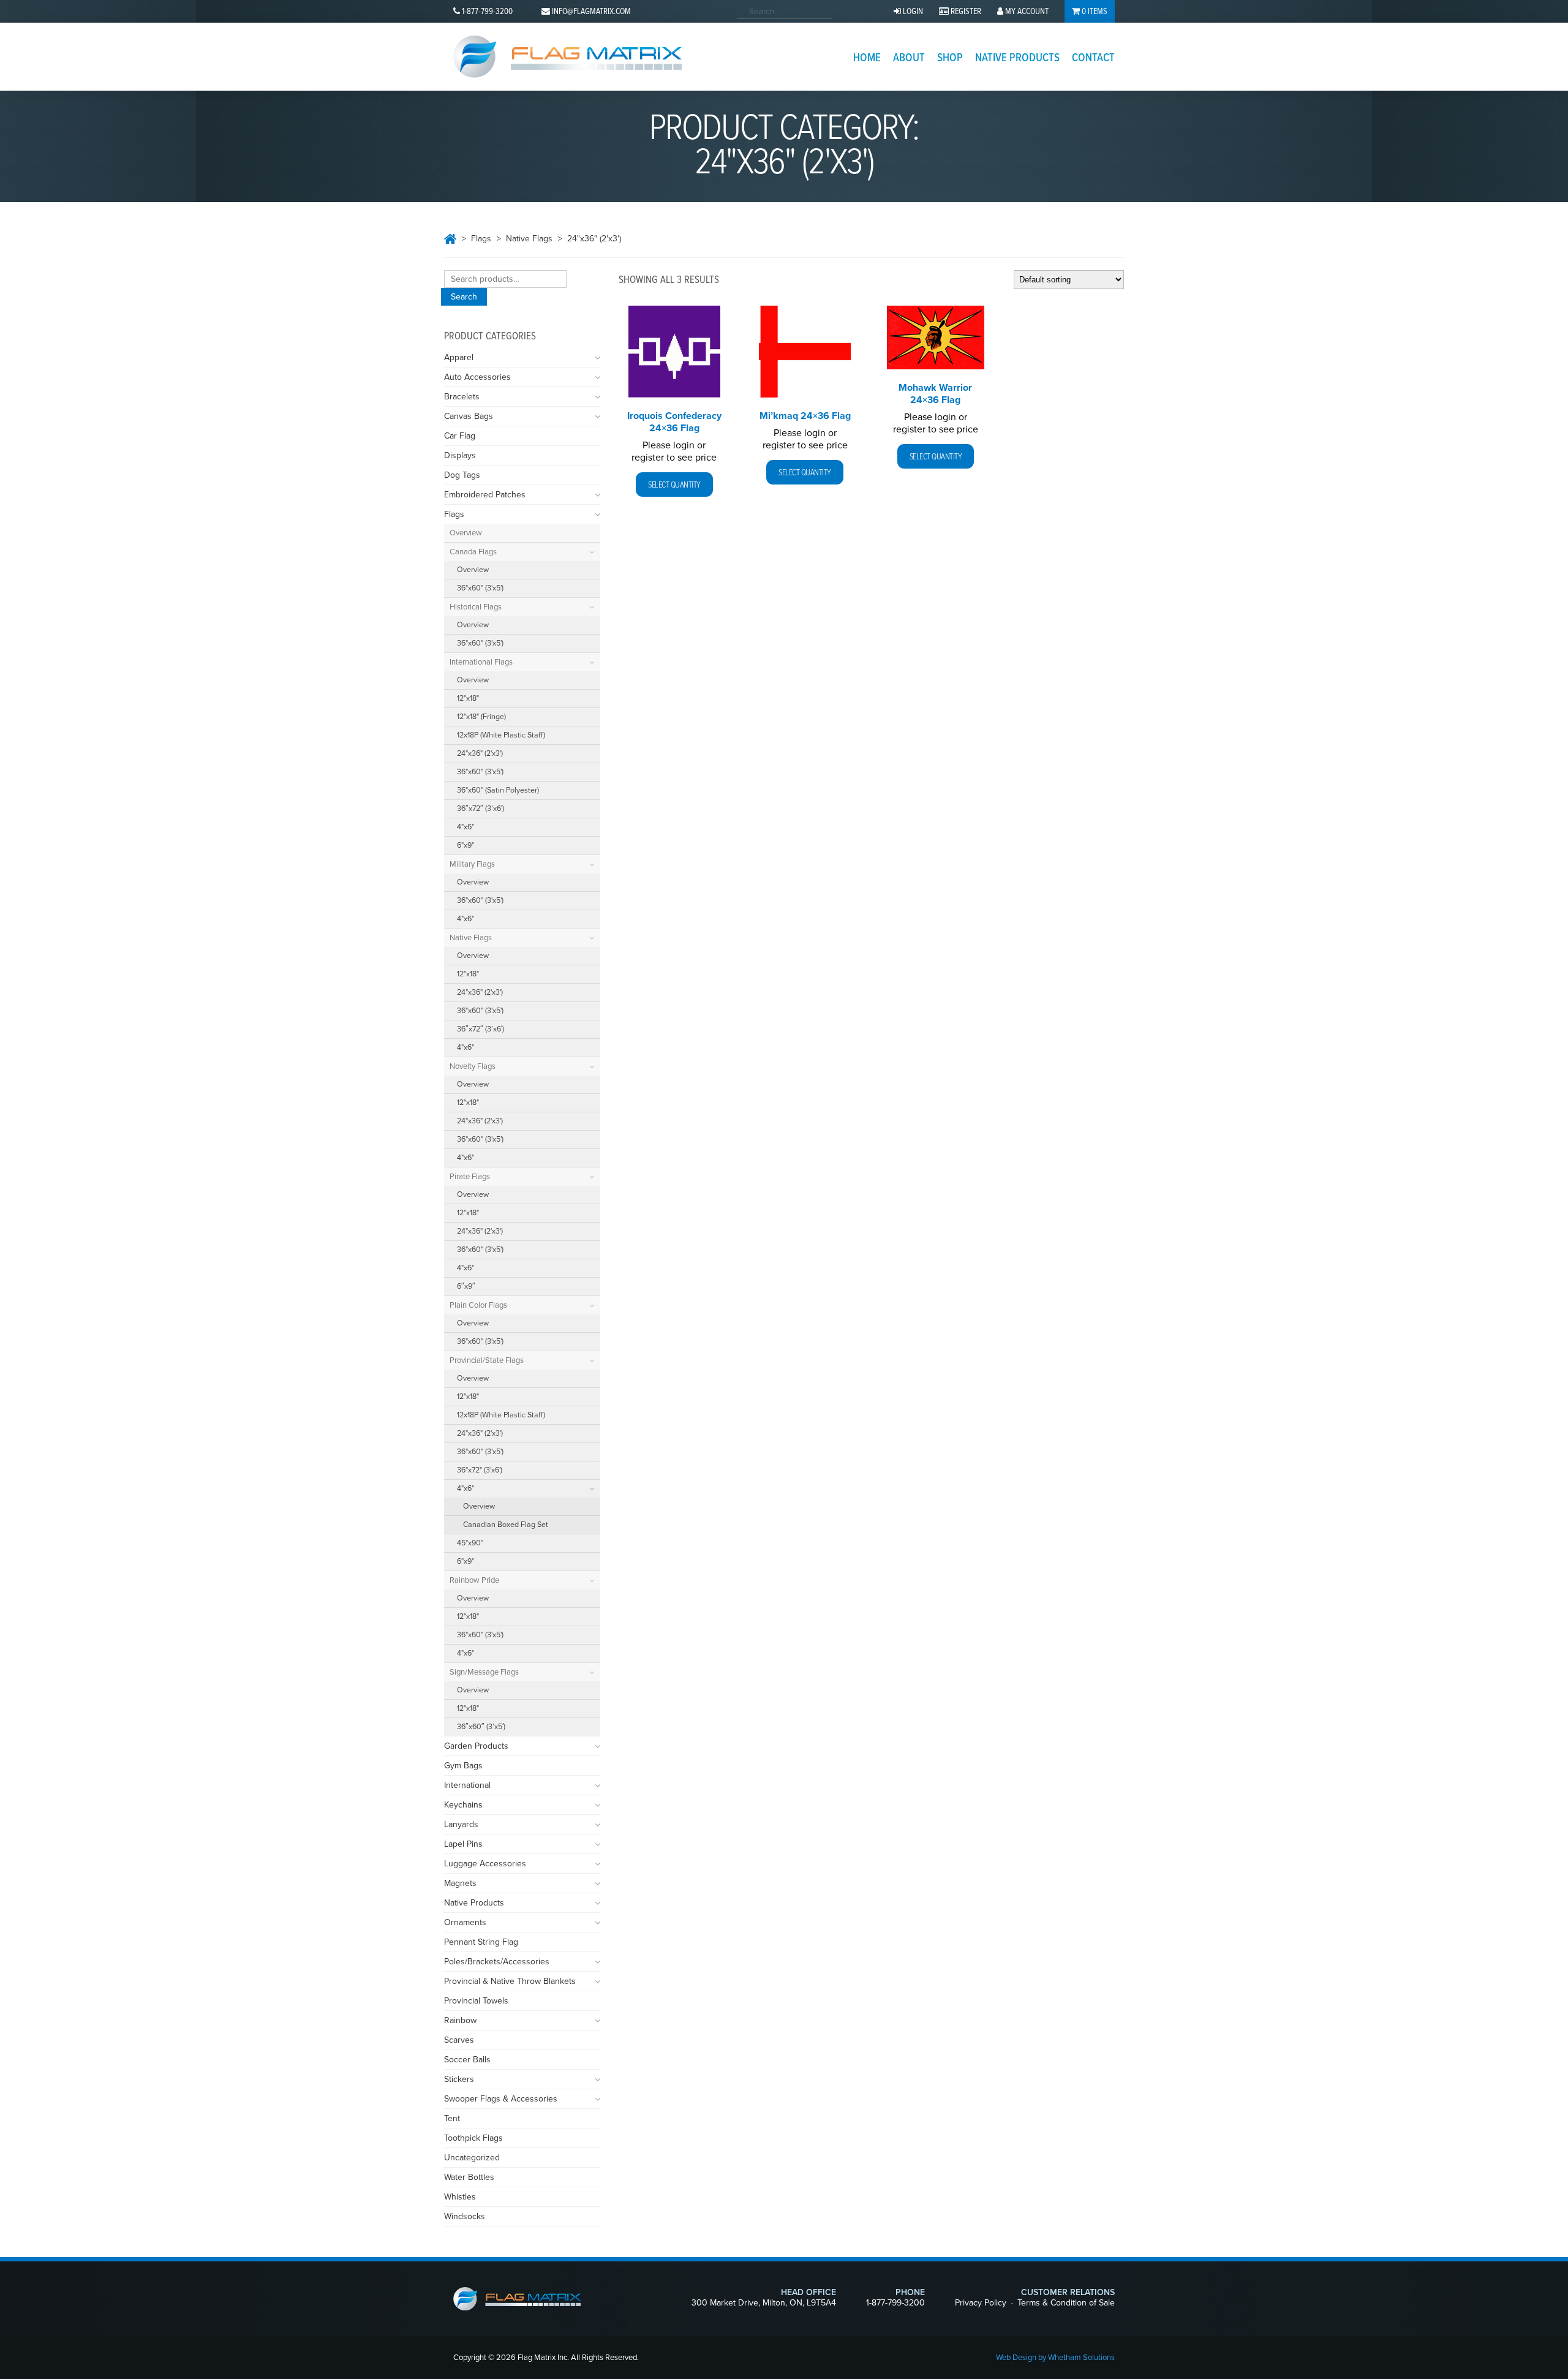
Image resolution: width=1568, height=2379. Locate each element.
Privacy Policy (981, 2303)
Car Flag (460, 436)
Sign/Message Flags (484, 1672)
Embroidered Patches (485, 495)
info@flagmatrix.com (591, 12)
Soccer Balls (467, 2060)
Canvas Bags (469, 416)
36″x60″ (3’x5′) (481, 1727)
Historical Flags (476, 607)
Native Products (1017, 58)
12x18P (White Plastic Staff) (501, 735)
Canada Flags (473, 552)
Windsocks (465, 2216)
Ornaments (465, 1922)
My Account (1026, 12)
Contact (1093, 58)
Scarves (459, 2040)
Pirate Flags (470, 1177)
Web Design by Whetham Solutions (1055, 2358)
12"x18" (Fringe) (481, 717)
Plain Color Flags (478, 1305)
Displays (460, 455)
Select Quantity (674, 485)
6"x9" (466, 846)
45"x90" (470, 1543)
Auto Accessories (477, 377)
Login (912, 12)
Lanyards (461, 1824)
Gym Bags (463, 1766)
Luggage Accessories (485, 1864)
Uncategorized (472, 2158)
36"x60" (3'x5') (480, 588)
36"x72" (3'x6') (480, 1470)
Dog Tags (462, 475)
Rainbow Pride (474, 1580)
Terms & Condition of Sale (1066, 2303)
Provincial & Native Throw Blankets (510, 1981)
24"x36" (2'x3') (480, 754)
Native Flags (529, 239)
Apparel (459, 357)
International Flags (481, 662)
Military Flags (472, 864)
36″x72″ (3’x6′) (481, 809)
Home (867, 58)
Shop (950, 58)
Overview (466, 533)
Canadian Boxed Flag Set (506, 1525)
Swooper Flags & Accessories (501, 2099)
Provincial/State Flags (487, 1360)
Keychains (463, 1805)
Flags (481, 239)
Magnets (460, 1883)
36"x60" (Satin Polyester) (498, 790)
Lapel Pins (463, 1844)
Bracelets (462, 397)
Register (965, 12)
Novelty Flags (473, 1066)
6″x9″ (466, 1287)
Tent (452, 2118)
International (467, 1785)
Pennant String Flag (481, 1942)
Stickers (459, 2079)
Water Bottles (469, 2177)
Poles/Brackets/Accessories (497, 1962)
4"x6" (466, 827)
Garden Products (476, 1746)
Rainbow (460, 2020)
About (909, 58)
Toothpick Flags (473, 2138)
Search (464, 297)
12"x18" (468, 699)
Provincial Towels (476, 2001)
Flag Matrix (567, 57)
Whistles (460, 2197)
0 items (1094, 12)
